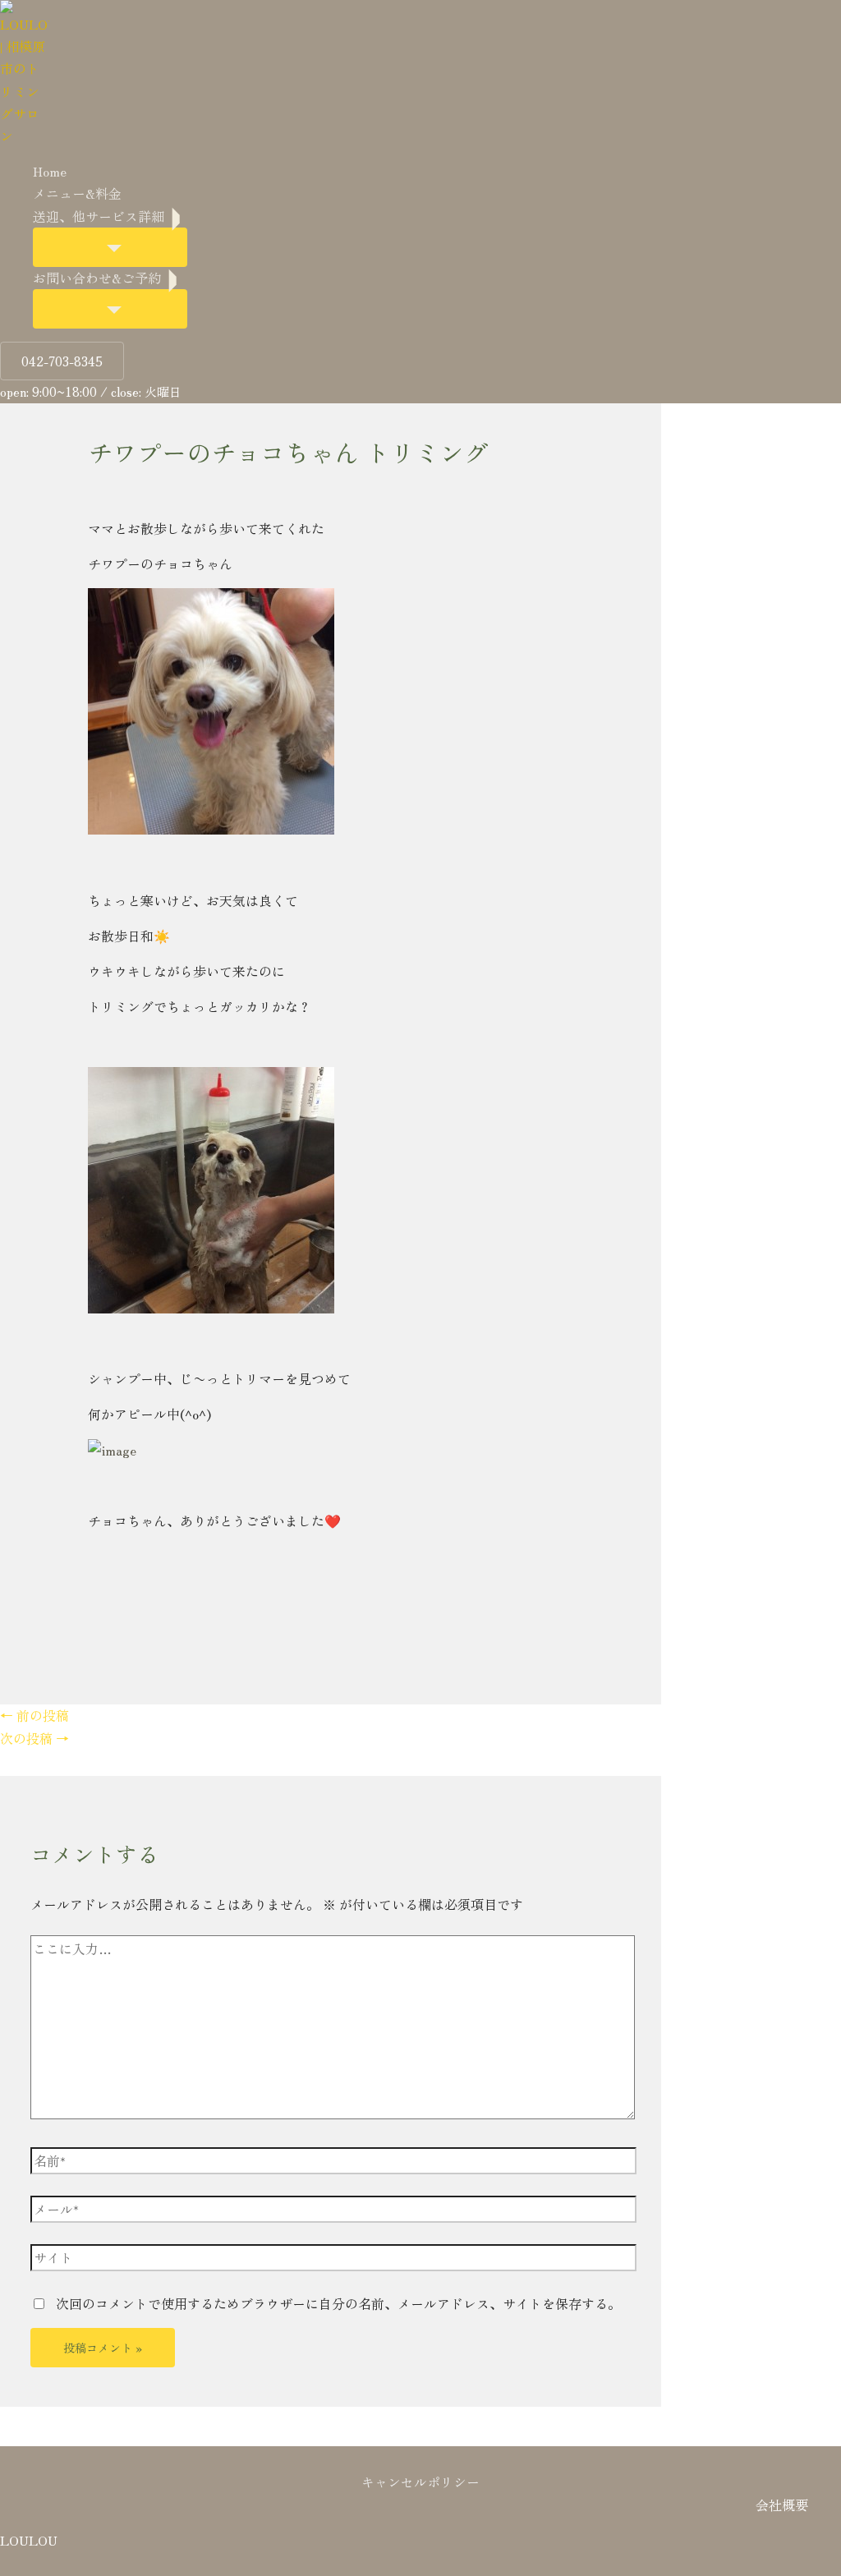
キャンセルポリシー (420, 2482)
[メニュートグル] (110, 247)
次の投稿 (34, 1738)
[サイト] (333, 2259)
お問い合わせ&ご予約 (97, 278)
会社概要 (782, 2505)
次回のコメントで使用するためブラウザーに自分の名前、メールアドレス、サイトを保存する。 (338, 2303)
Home (50, 171)
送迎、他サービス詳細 (99, 216)
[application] (176, 216)
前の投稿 (34, 1715)
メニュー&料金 (77, 193)
